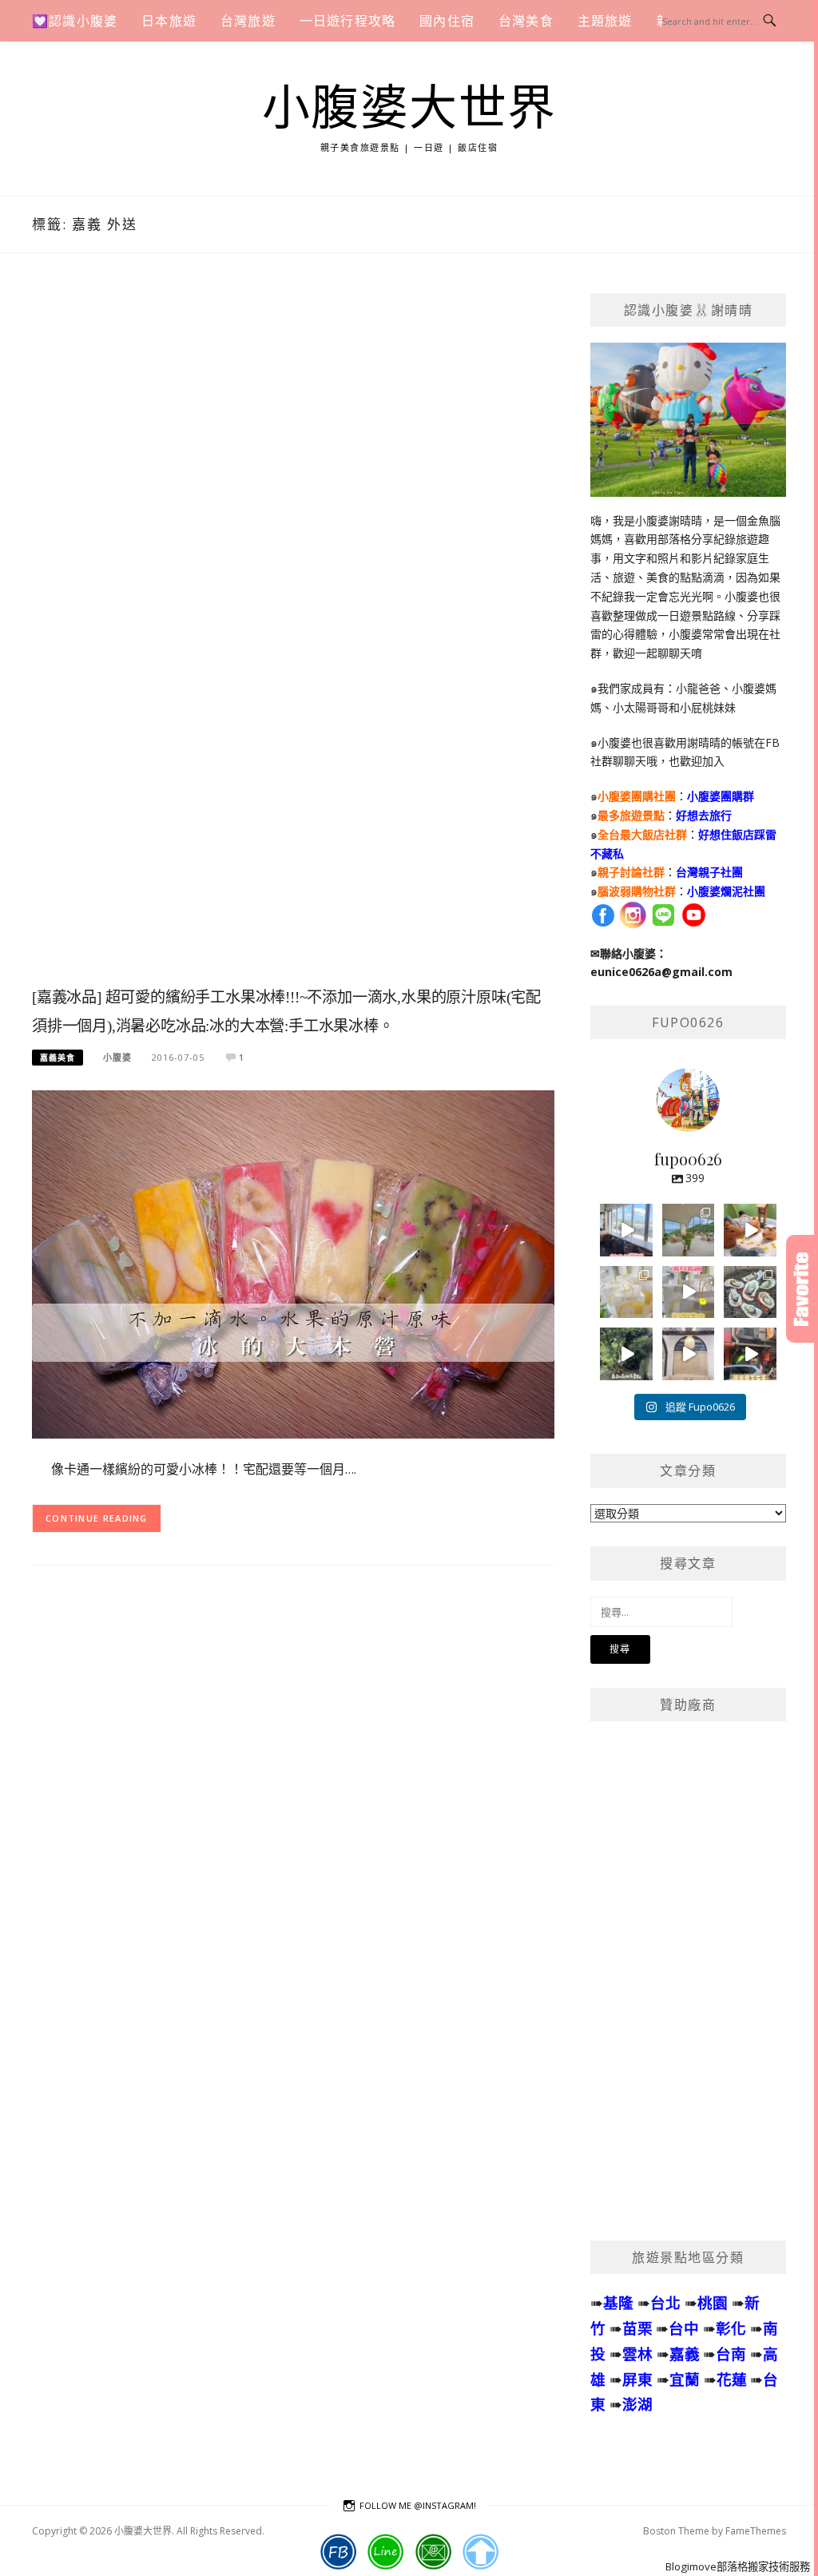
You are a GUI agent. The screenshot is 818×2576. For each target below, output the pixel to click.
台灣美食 (526, 21)
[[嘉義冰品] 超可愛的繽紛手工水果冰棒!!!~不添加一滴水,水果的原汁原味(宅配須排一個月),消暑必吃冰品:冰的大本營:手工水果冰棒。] (293, 1263)
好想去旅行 (704, 815)
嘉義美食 (58, 1058)
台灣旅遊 (248, 21)
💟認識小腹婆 (75, 21)
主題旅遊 (605, 21)
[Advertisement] (293, 637)
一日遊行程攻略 (347, 21)
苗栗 (637, 2328)
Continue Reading (97, 1518)
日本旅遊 (169, 21)
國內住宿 (447, 21)
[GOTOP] (481, 2552)
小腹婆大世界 (409, 109)
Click (802, 1289)
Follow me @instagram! (418, 2505)
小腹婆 (117, 1057)
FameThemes (756, 2531)
